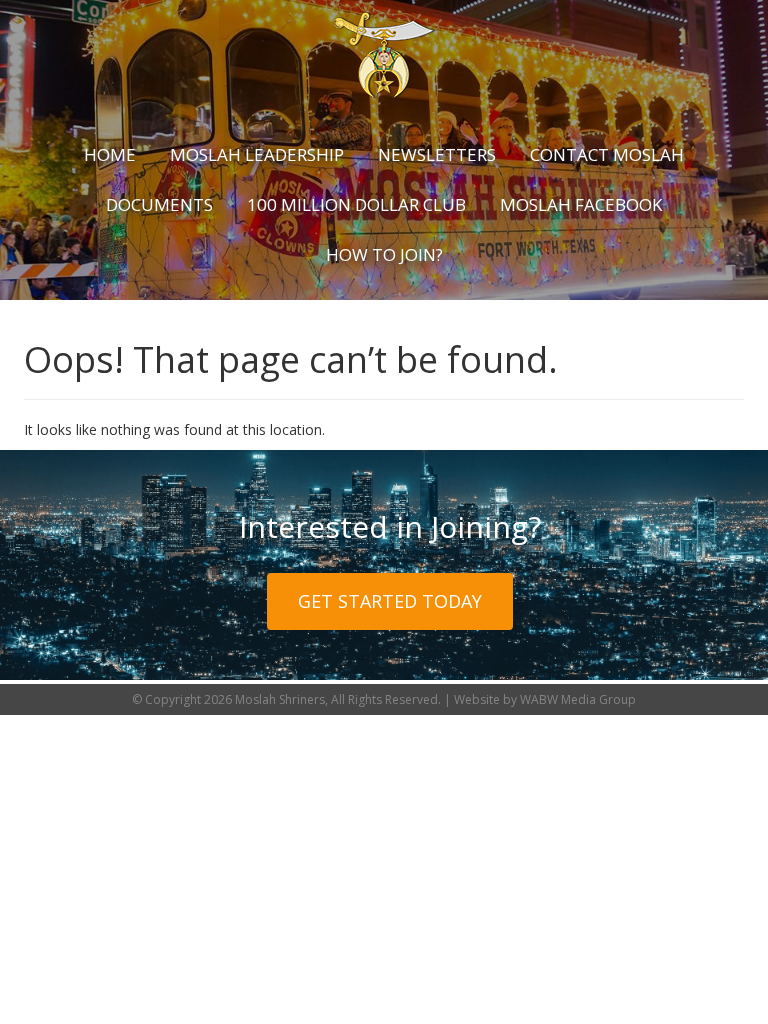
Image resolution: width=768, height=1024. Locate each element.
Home (110, 154)
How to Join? (384, 254)
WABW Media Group (578, 699)
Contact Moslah (607, 154)
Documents (159, 204)
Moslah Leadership (257, 154)
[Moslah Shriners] (384, 55)
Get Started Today (390, 601)
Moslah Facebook (581, 204)
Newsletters (437, 154)
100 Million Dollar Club (356, 204)
